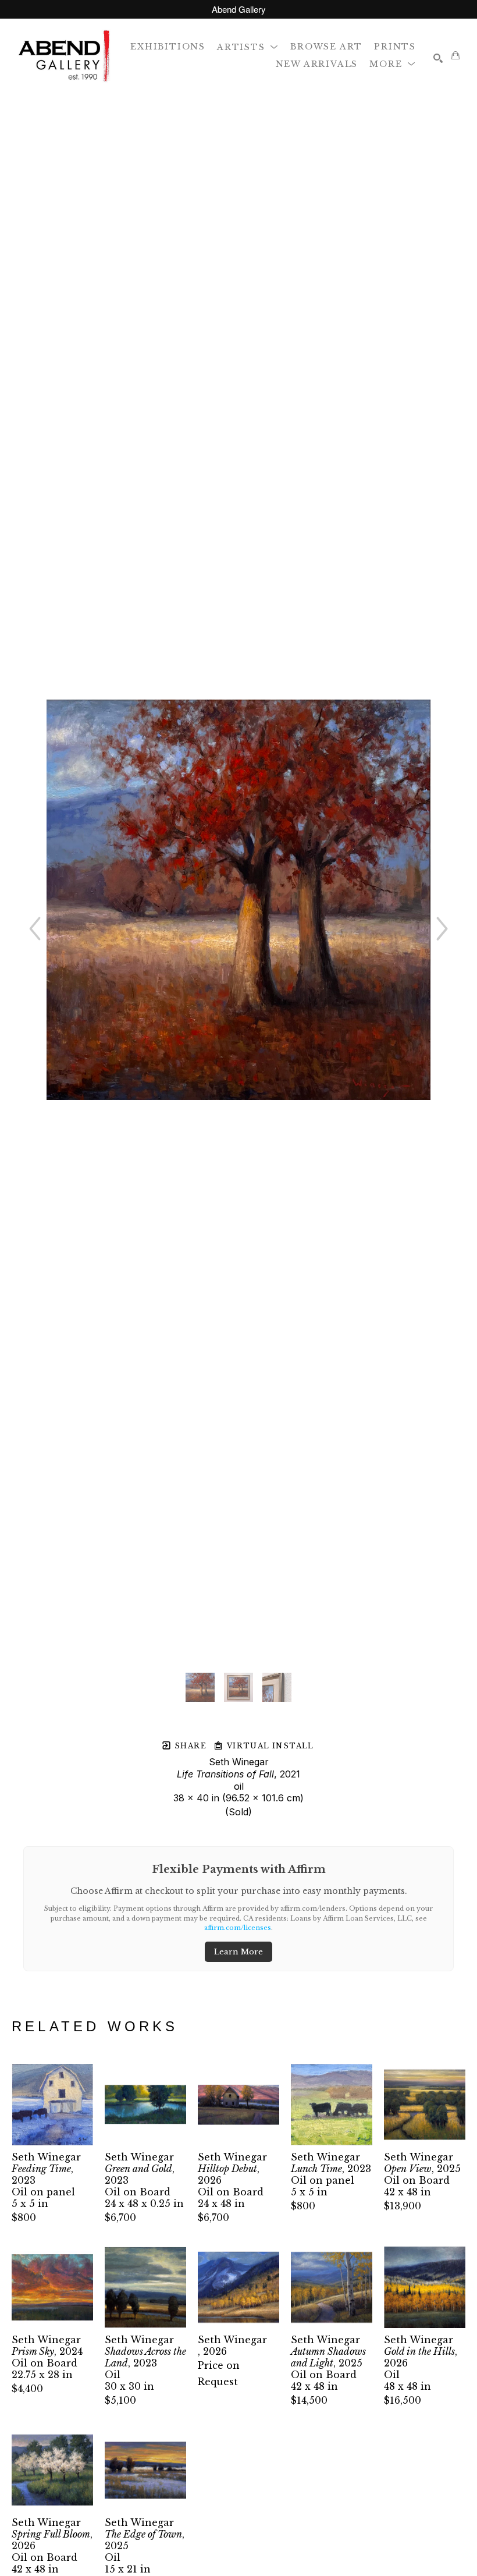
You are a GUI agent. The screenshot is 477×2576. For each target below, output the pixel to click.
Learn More (238, 1952)
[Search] (438, 58)
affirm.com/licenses (238, 1928)
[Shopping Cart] (455, 55)
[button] (248, 46)
